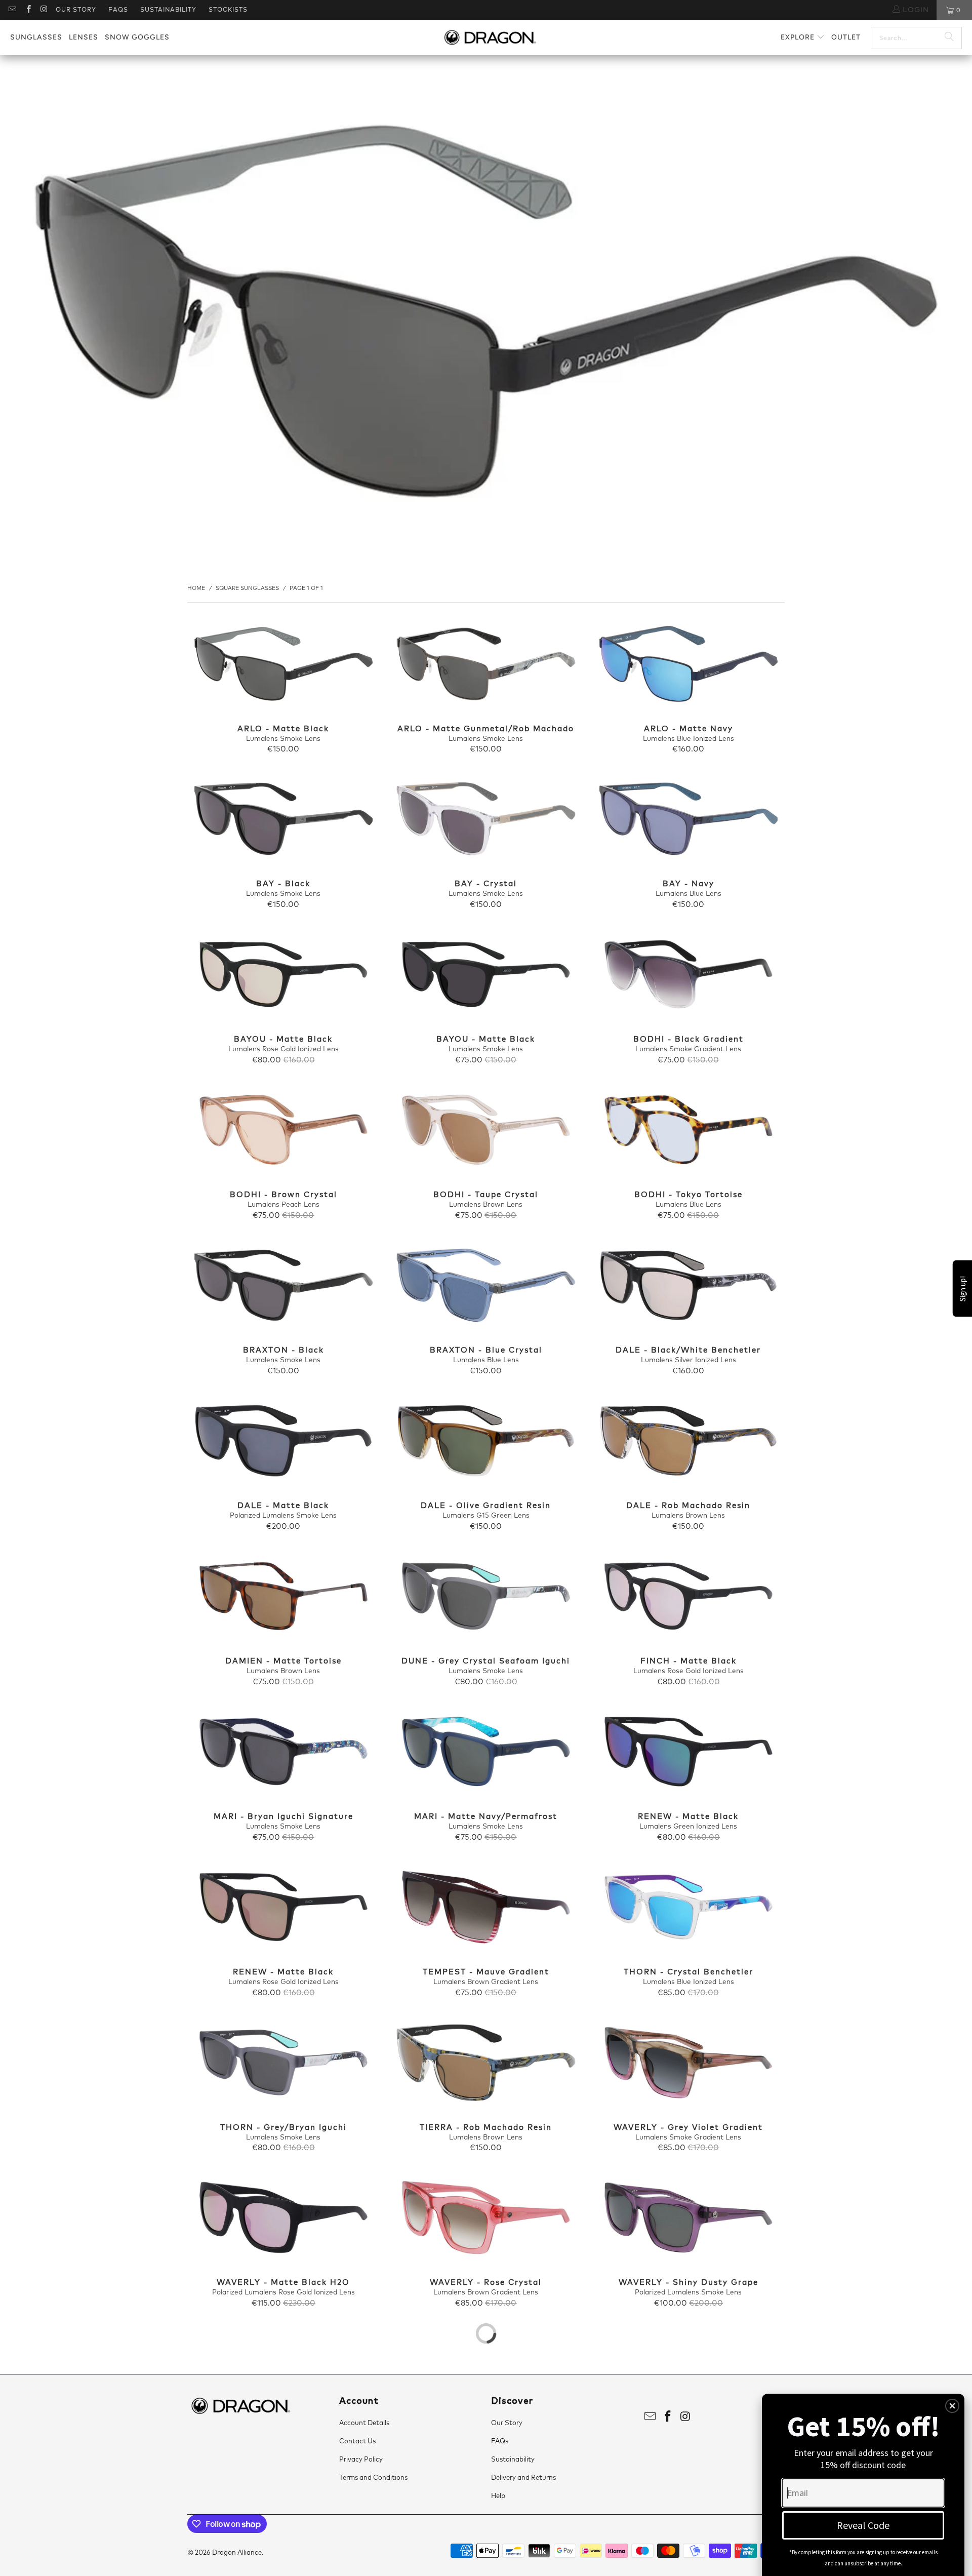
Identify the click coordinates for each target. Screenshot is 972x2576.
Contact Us (357, 2442)
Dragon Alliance (237, 2553)
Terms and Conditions (373, 2478)
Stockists (228, 10)
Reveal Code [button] (863, 2525)
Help (498, 2496)
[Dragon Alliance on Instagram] (44, 10)
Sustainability (168, 10)
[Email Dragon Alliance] (12, 10)
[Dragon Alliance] (490, 38)
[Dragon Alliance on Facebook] (28, 10)
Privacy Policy (361, 2460)
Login (915, 10)
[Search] (949, 38)
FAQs (118, 10)
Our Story (76, 10)
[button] (803, 38)
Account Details (364, 2423)
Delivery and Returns (523, 2478)
